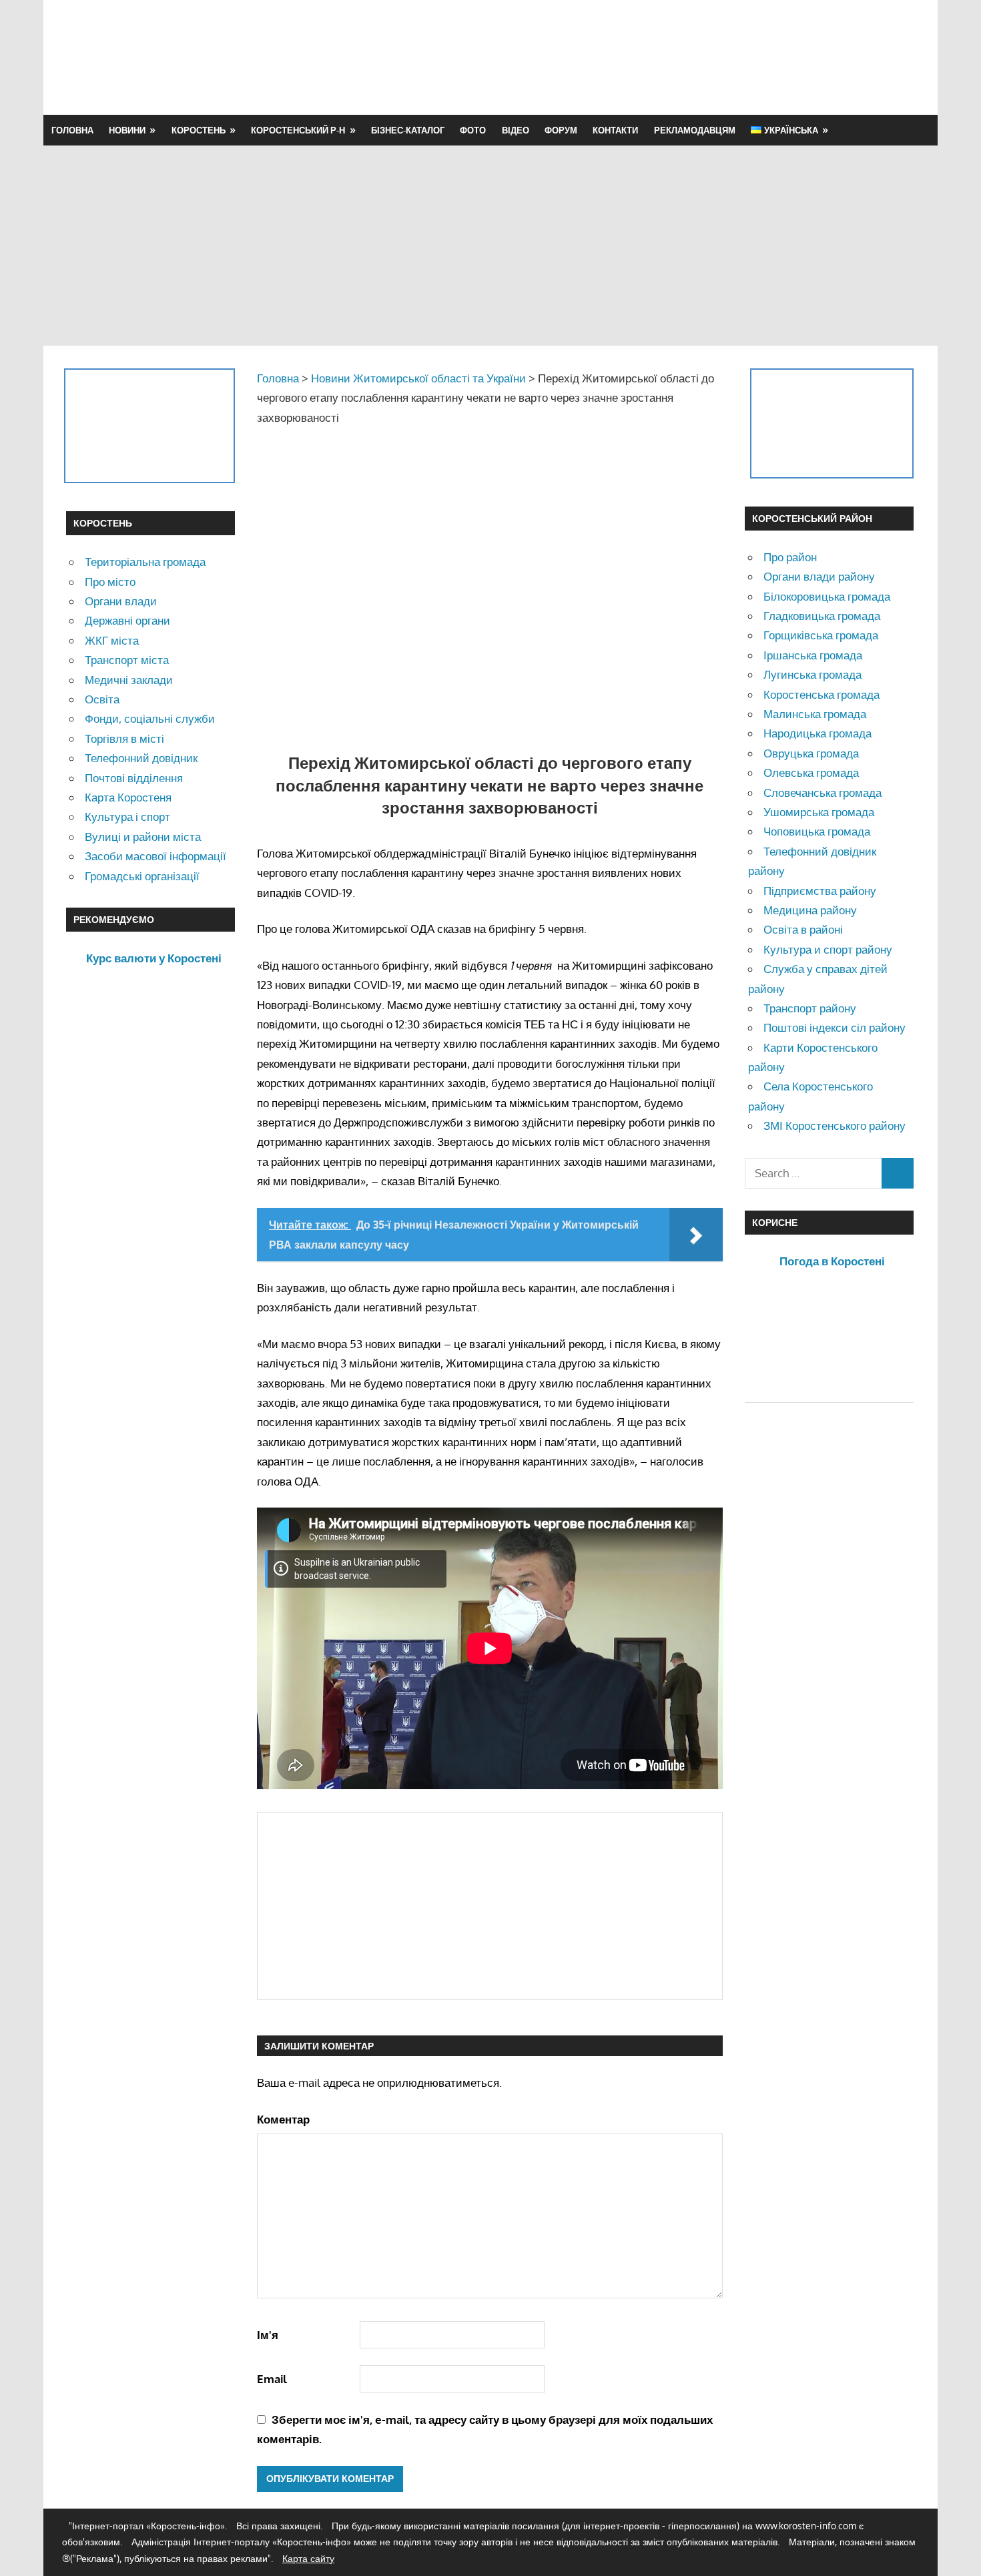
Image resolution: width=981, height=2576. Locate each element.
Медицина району (810, 910)
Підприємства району (820, 891)
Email (272, 2379)
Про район (790, 557)
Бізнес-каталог (408, 130)
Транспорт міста (127, 660)
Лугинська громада (812, 674)
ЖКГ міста (112, 640)
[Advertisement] (672, 57)
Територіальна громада (145, 562)
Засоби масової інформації (155, 856)
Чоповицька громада (817, 831)
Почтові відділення (134, 778)
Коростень (199, 130)
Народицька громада (817, 733)
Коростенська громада (822, 694)
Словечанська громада (823, 792)
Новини (127, 130)
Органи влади (121, 601)
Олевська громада (811, 772)
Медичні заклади (129, 680)
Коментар (283, 2119)
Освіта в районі (803, 929)
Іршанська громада (813, 655)
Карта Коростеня (128, 797)
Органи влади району (819, 576)
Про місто (110, 582)
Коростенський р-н (298, 130)
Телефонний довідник (141, 758)
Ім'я (268, 2335)
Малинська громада (815, 714)
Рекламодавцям (695, 130)
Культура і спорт (127, 817)
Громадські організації (142, 876)
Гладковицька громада (822, 616)
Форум (561, 130)
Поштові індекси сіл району (835, 1027)
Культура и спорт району (828, 949)
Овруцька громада (811, 753)
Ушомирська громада (819, 812)
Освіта (102, 699)
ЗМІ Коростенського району (835, 1125)
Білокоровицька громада (827, 596)
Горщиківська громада (821, 635)
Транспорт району (810, 1008)
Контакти (615, 130)
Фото (473, 130)
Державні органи (127, 620)
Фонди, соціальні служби (150, 718)
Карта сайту (308, 2558)
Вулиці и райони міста (143, 837)
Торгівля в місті (124, 738)
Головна (72, 130)
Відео (516, 130)
